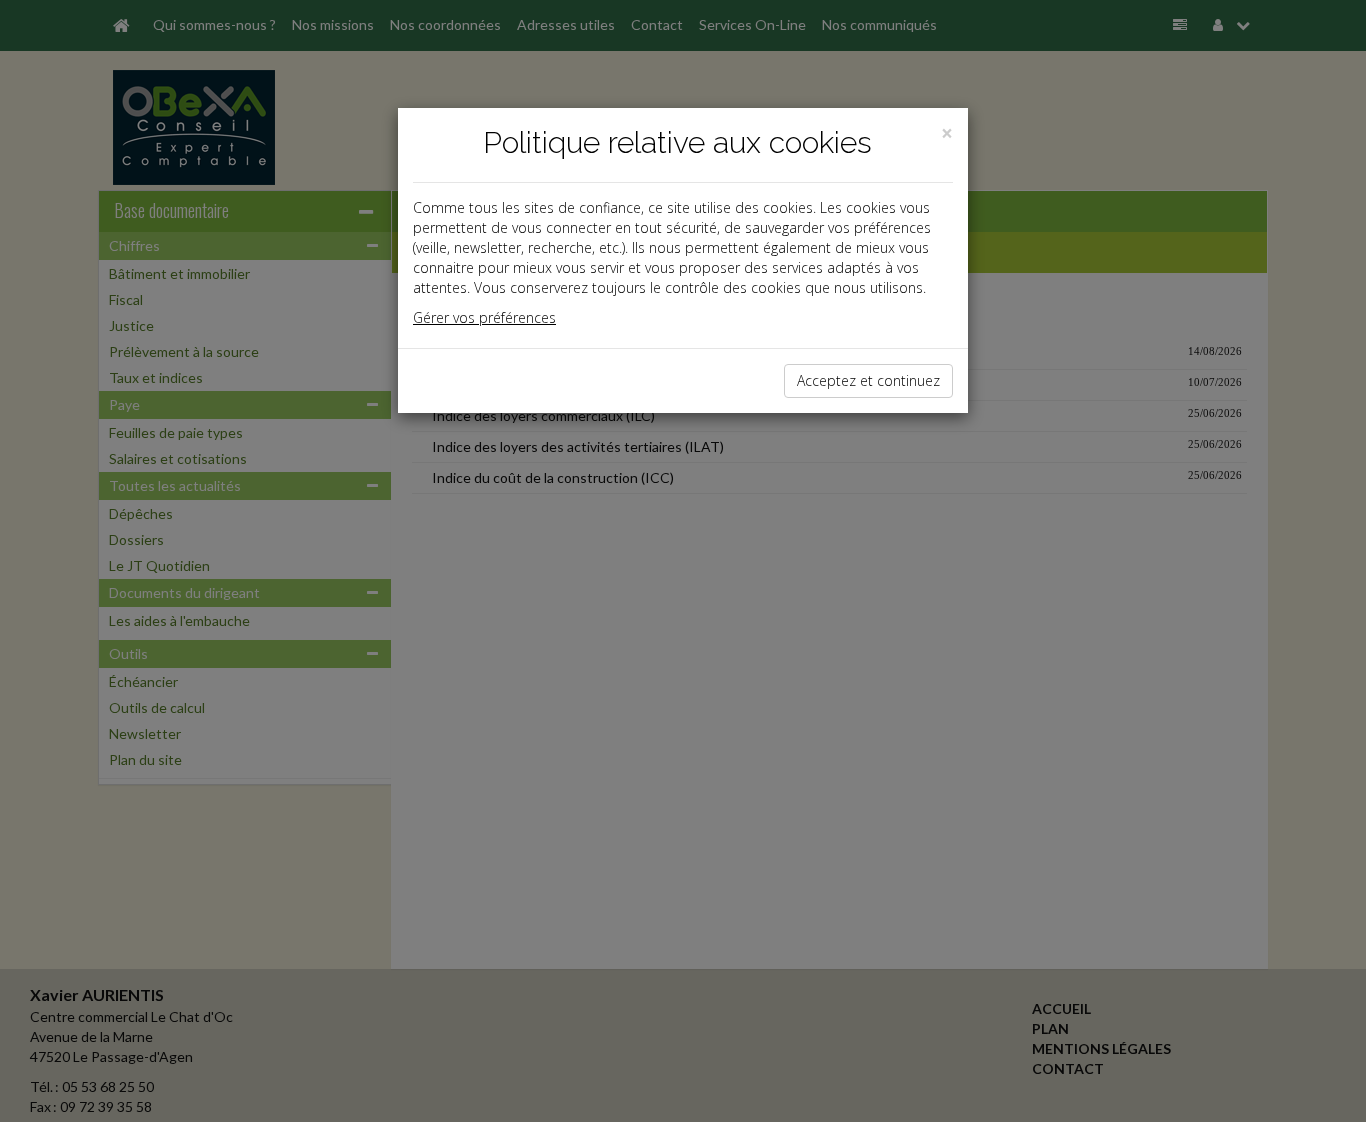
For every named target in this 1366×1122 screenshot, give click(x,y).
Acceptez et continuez (868, 380)
